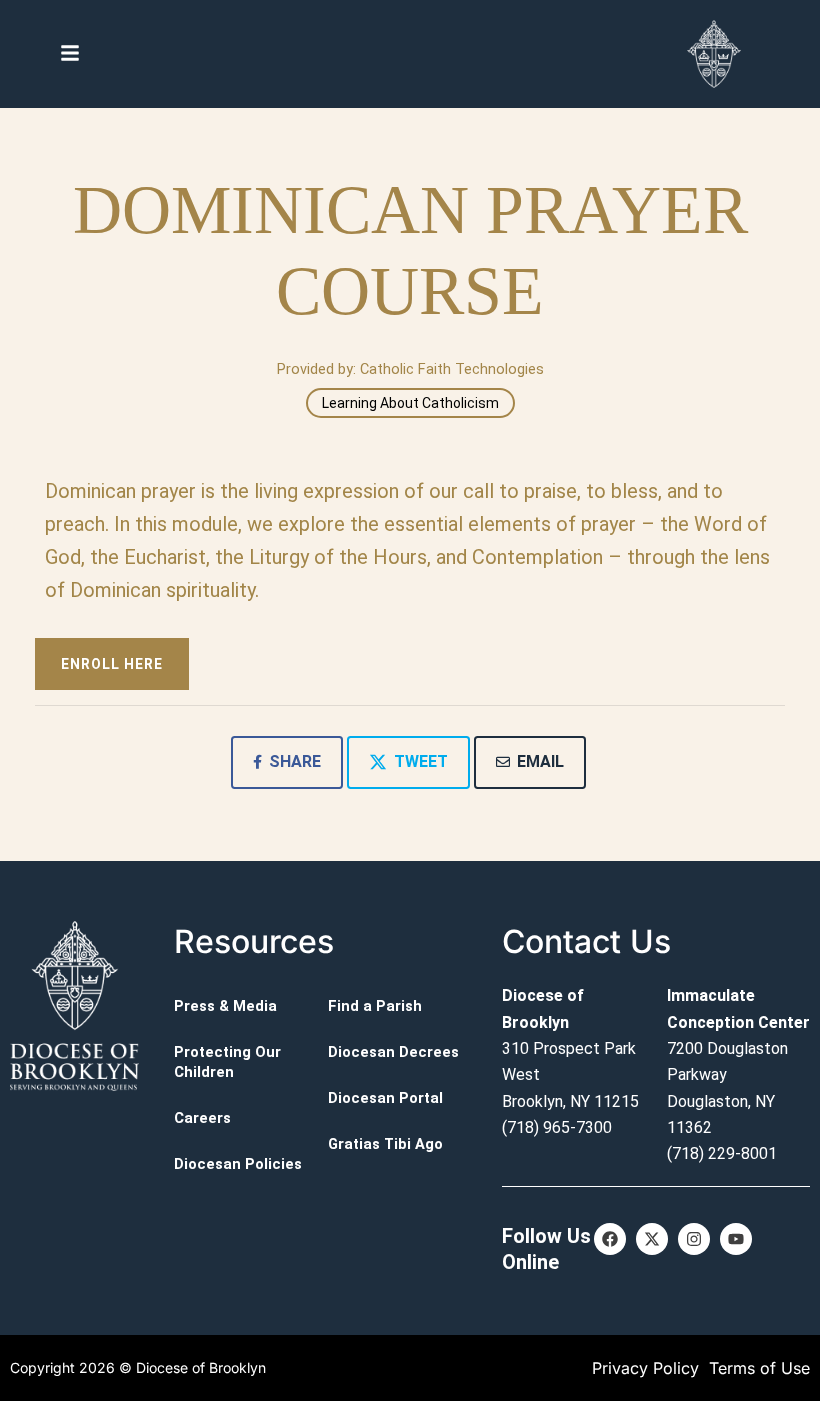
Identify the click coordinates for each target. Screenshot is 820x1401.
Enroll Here (112, 664)
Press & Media (225, 1006)
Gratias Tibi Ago (385, 1144)
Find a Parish (375, 1006)
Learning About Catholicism (410, 403)
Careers (202, 1118)
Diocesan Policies (238, 1164)
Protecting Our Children (227, 1062)
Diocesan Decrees (393, 1052)
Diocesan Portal (385, 1098)
